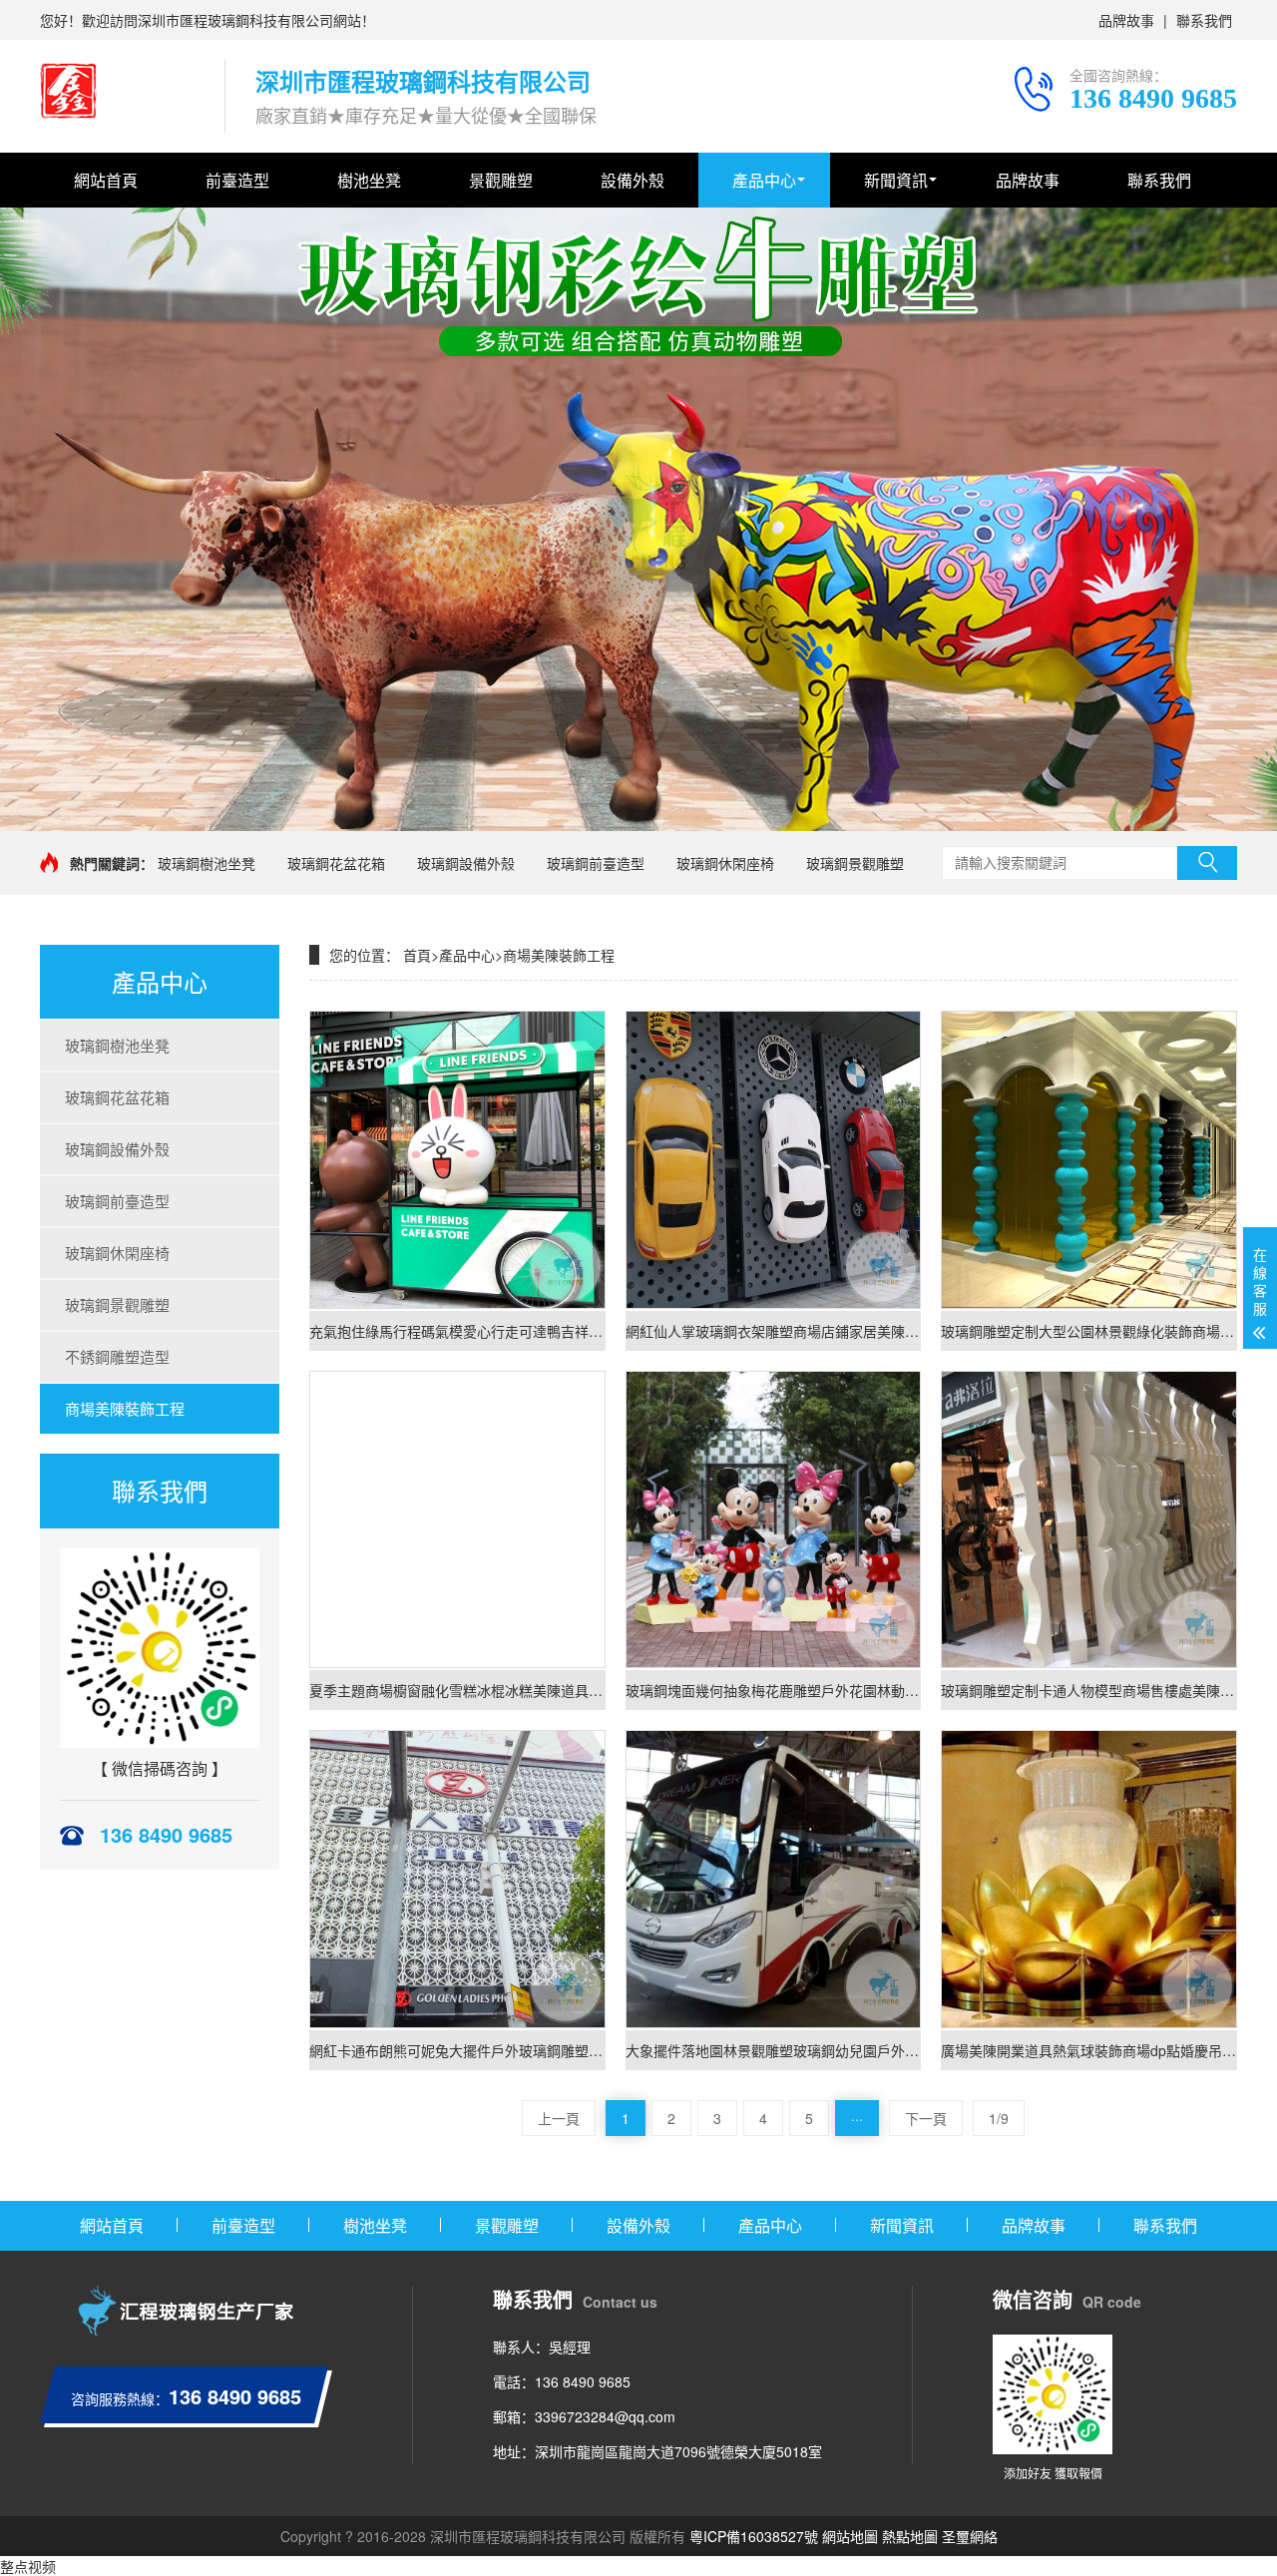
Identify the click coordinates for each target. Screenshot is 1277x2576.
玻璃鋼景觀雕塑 (855, 863)
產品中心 (764, 180)
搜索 (1207, 863)
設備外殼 (633, 180)
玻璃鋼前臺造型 (596, 863)
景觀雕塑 (501, 180)
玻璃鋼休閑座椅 (725, 863)
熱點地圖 (910, 2536)
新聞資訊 (896, 180)
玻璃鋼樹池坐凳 (207, 863)
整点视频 (28, 2566)
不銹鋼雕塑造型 (117, 1356)
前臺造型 (237, 180)
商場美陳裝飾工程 (125, 1408)
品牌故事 (1126, 20)
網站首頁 (106, 180)
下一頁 (926, 2118)
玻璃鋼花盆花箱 (336, 863)
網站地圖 (850, 2536)
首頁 (417, 955)
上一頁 (559, 2118)
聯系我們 (1204, 20)
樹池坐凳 (369, 180)
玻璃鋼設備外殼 (466, 863)
